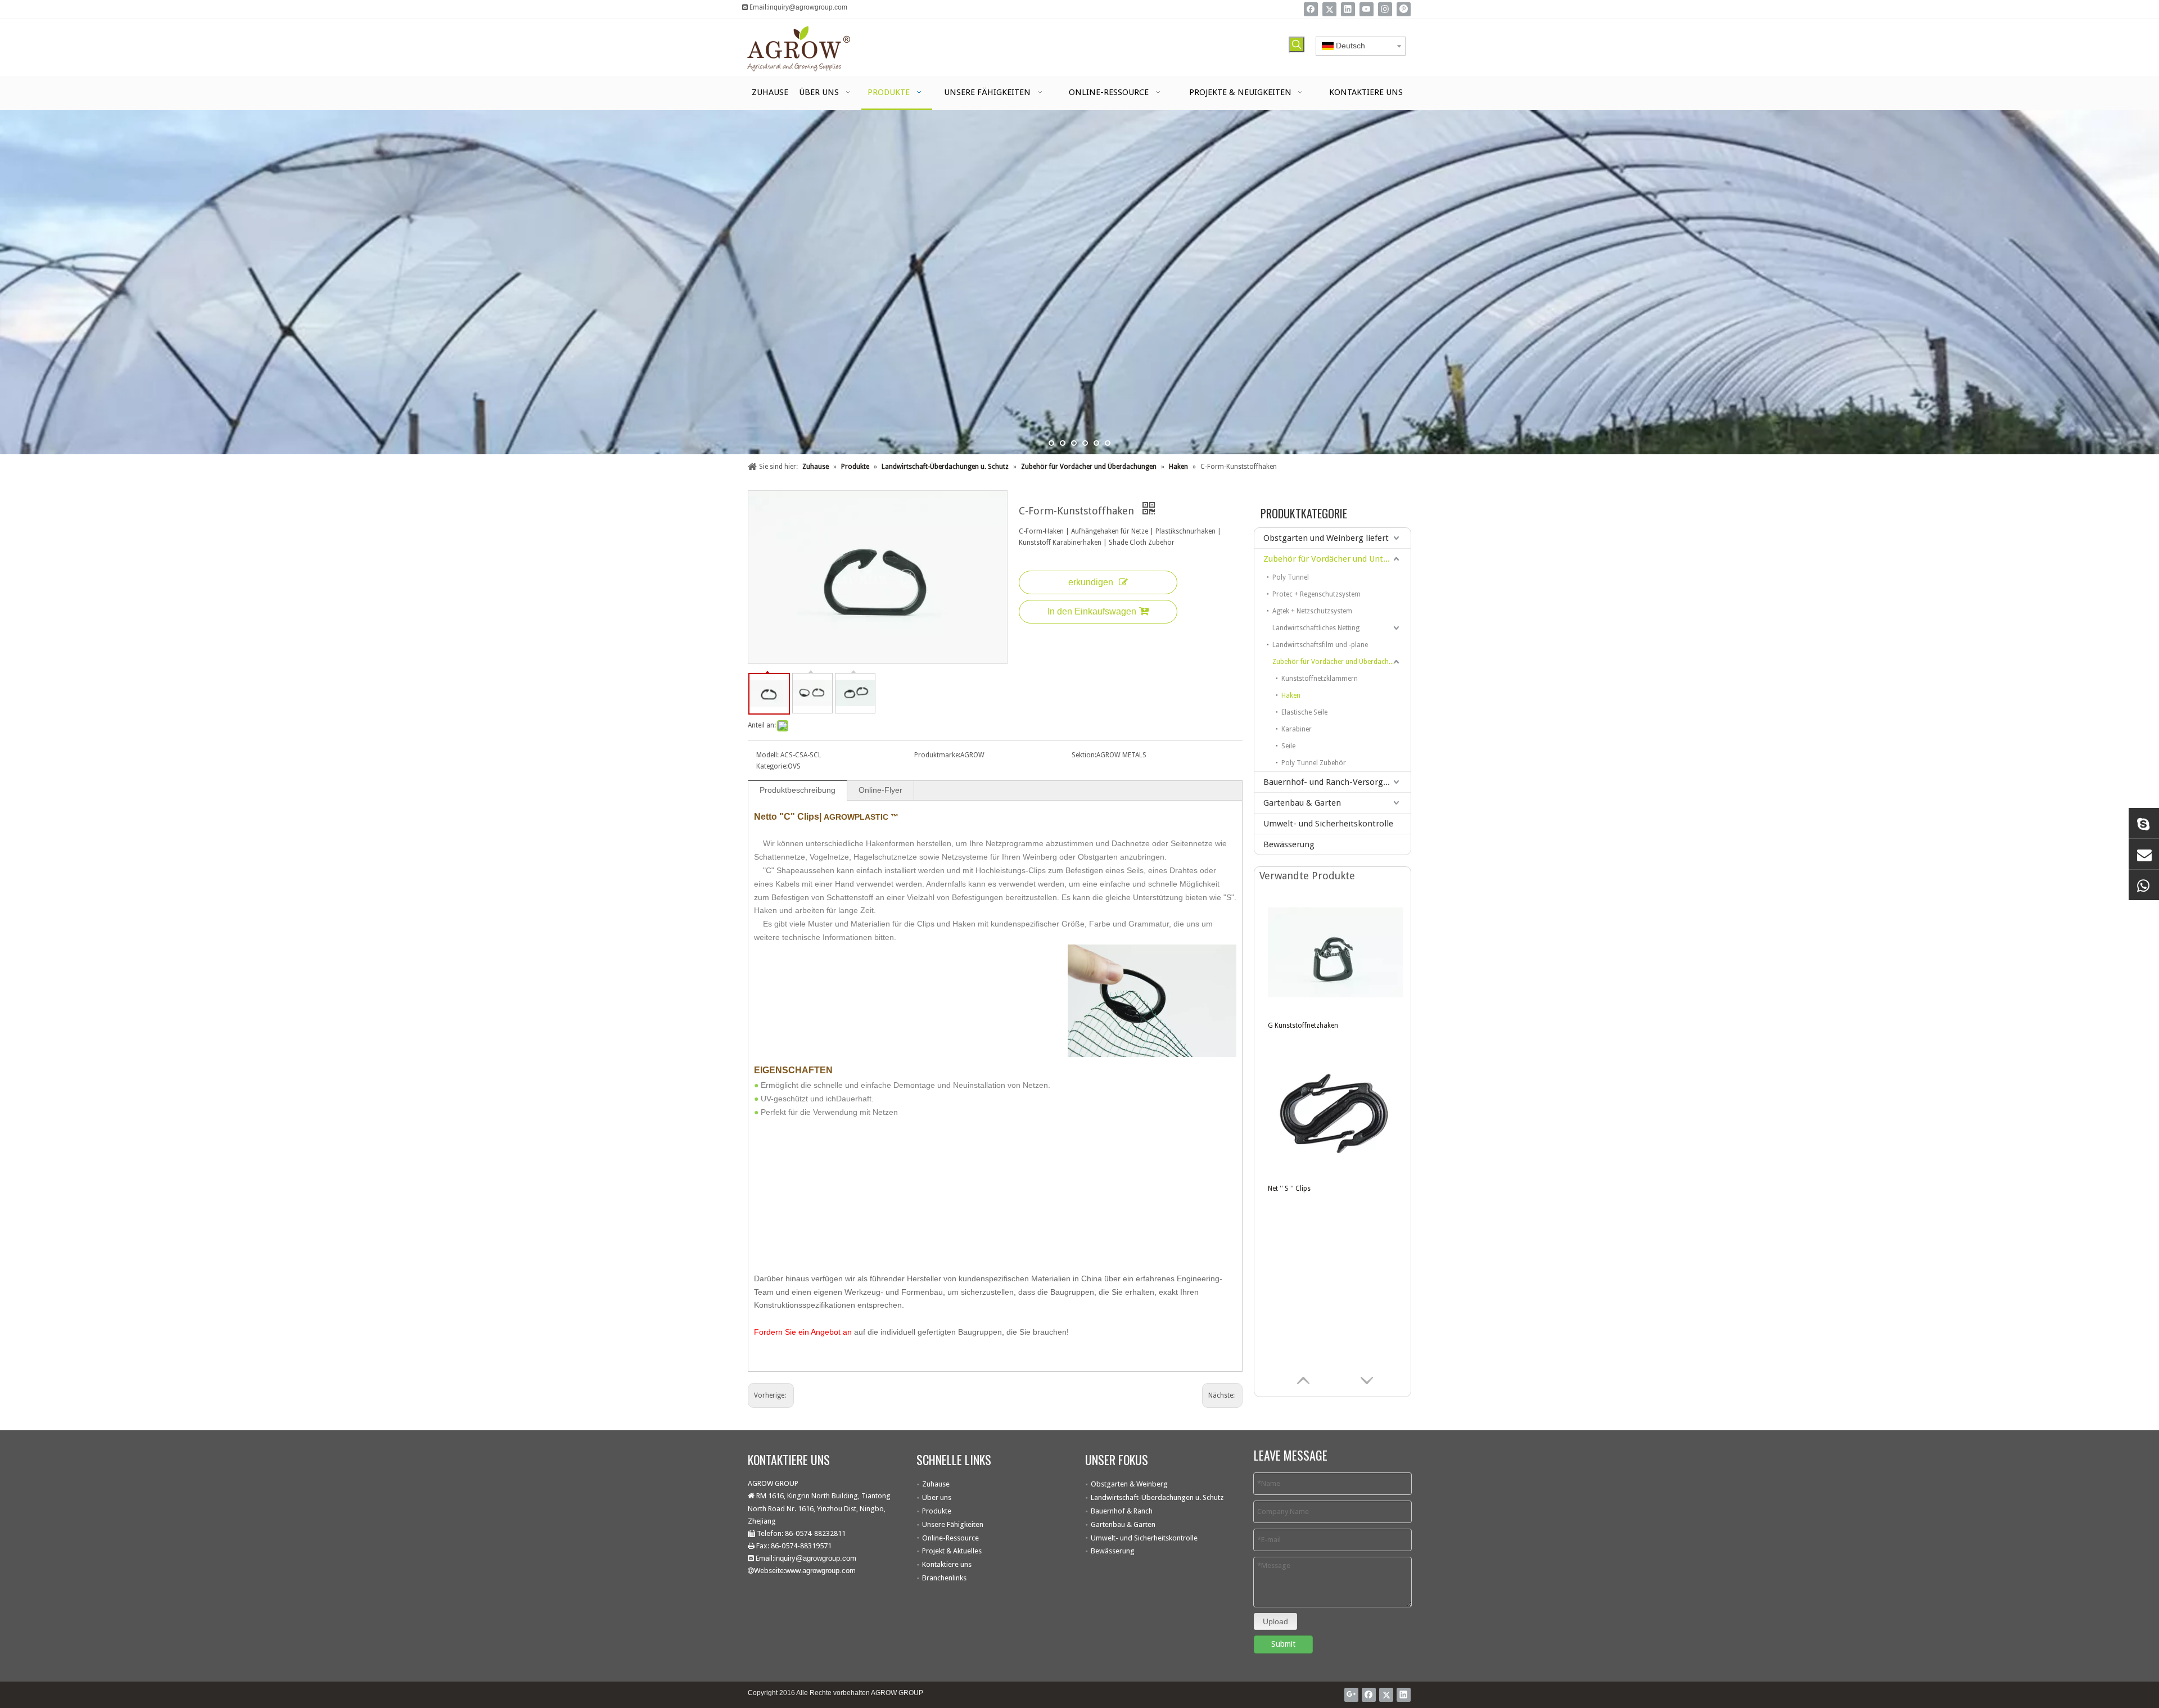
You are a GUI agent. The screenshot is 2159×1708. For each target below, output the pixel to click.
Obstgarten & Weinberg (1129, 1484)
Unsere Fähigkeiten (953, 1524)
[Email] (2144, 854)
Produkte (937, 1511)
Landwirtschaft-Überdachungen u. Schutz (1157, 1497)
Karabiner (1297, 729)
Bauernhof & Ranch (1122, 1511)
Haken (1291, 695)
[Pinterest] (1404, 9)
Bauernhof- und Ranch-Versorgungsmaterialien (1337, 782)
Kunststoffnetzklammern (1320, 679)
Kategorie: (772, 766)
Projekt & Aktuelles (952, 1551)
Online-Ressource (950, 1538)
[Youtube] (1367, 9)
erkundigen (1091, 582)
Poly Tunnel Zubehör (1314, 763)
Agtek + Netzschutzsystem (1312, 611)
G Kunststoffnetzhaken (1303, 1025)
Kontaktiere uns (947, 1564)
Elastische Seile (1304, 712)
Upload (1275, 1621)
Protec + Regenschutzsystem (1316, 594)
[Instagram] (1385, 9)
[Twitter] (1329, 9)
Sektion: (1084, 755)
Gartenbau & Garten (1302, 803)
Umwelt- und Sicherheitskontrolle (1328, 824)
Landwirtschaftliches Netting (1316, 628)
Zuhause (936, 1484)
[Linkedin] (1348, 9)
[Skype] (2144, 823)
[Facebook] (1311, 9)
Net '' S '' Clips (1289, 1189)
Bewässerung (1289, 844)
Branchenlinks (944, 1578)
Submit (1283, 1644)
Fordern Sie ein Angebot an (803, 1332)
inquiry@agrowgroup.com (808, 7)
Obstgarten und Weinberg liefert (1326, 538)
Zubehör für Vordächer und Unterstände (1337, 559)
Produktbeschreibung (798, 790)
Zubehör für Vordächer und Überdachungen (1340, 662)
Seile (1288, 746)
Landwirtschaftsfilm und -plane (1320, 645)
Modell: (767, 755)
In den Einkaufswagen (1092, 611)
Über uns (937, 1497)
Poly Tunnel (1291, 577)
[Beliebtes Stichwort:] (1297, 44)
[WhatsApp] (2144, 885)
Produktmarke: (937, 755)
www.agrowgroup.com (821, 1571)
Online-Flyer (880, 790)
